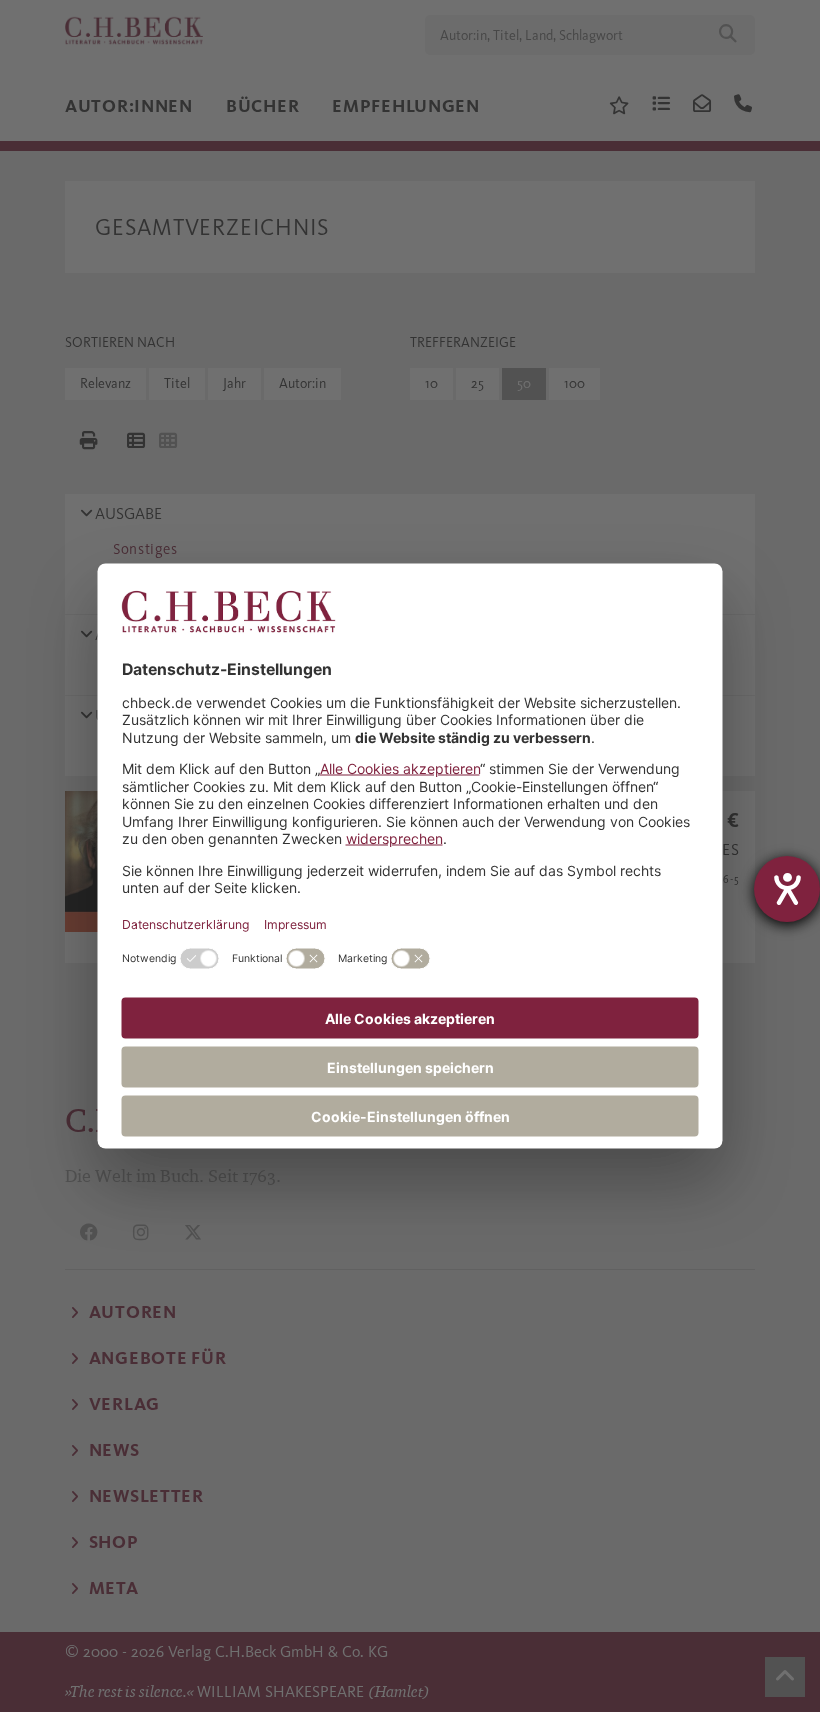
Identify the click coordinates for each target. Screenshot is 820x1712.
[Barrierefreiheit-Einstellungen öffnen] (787, 889)
